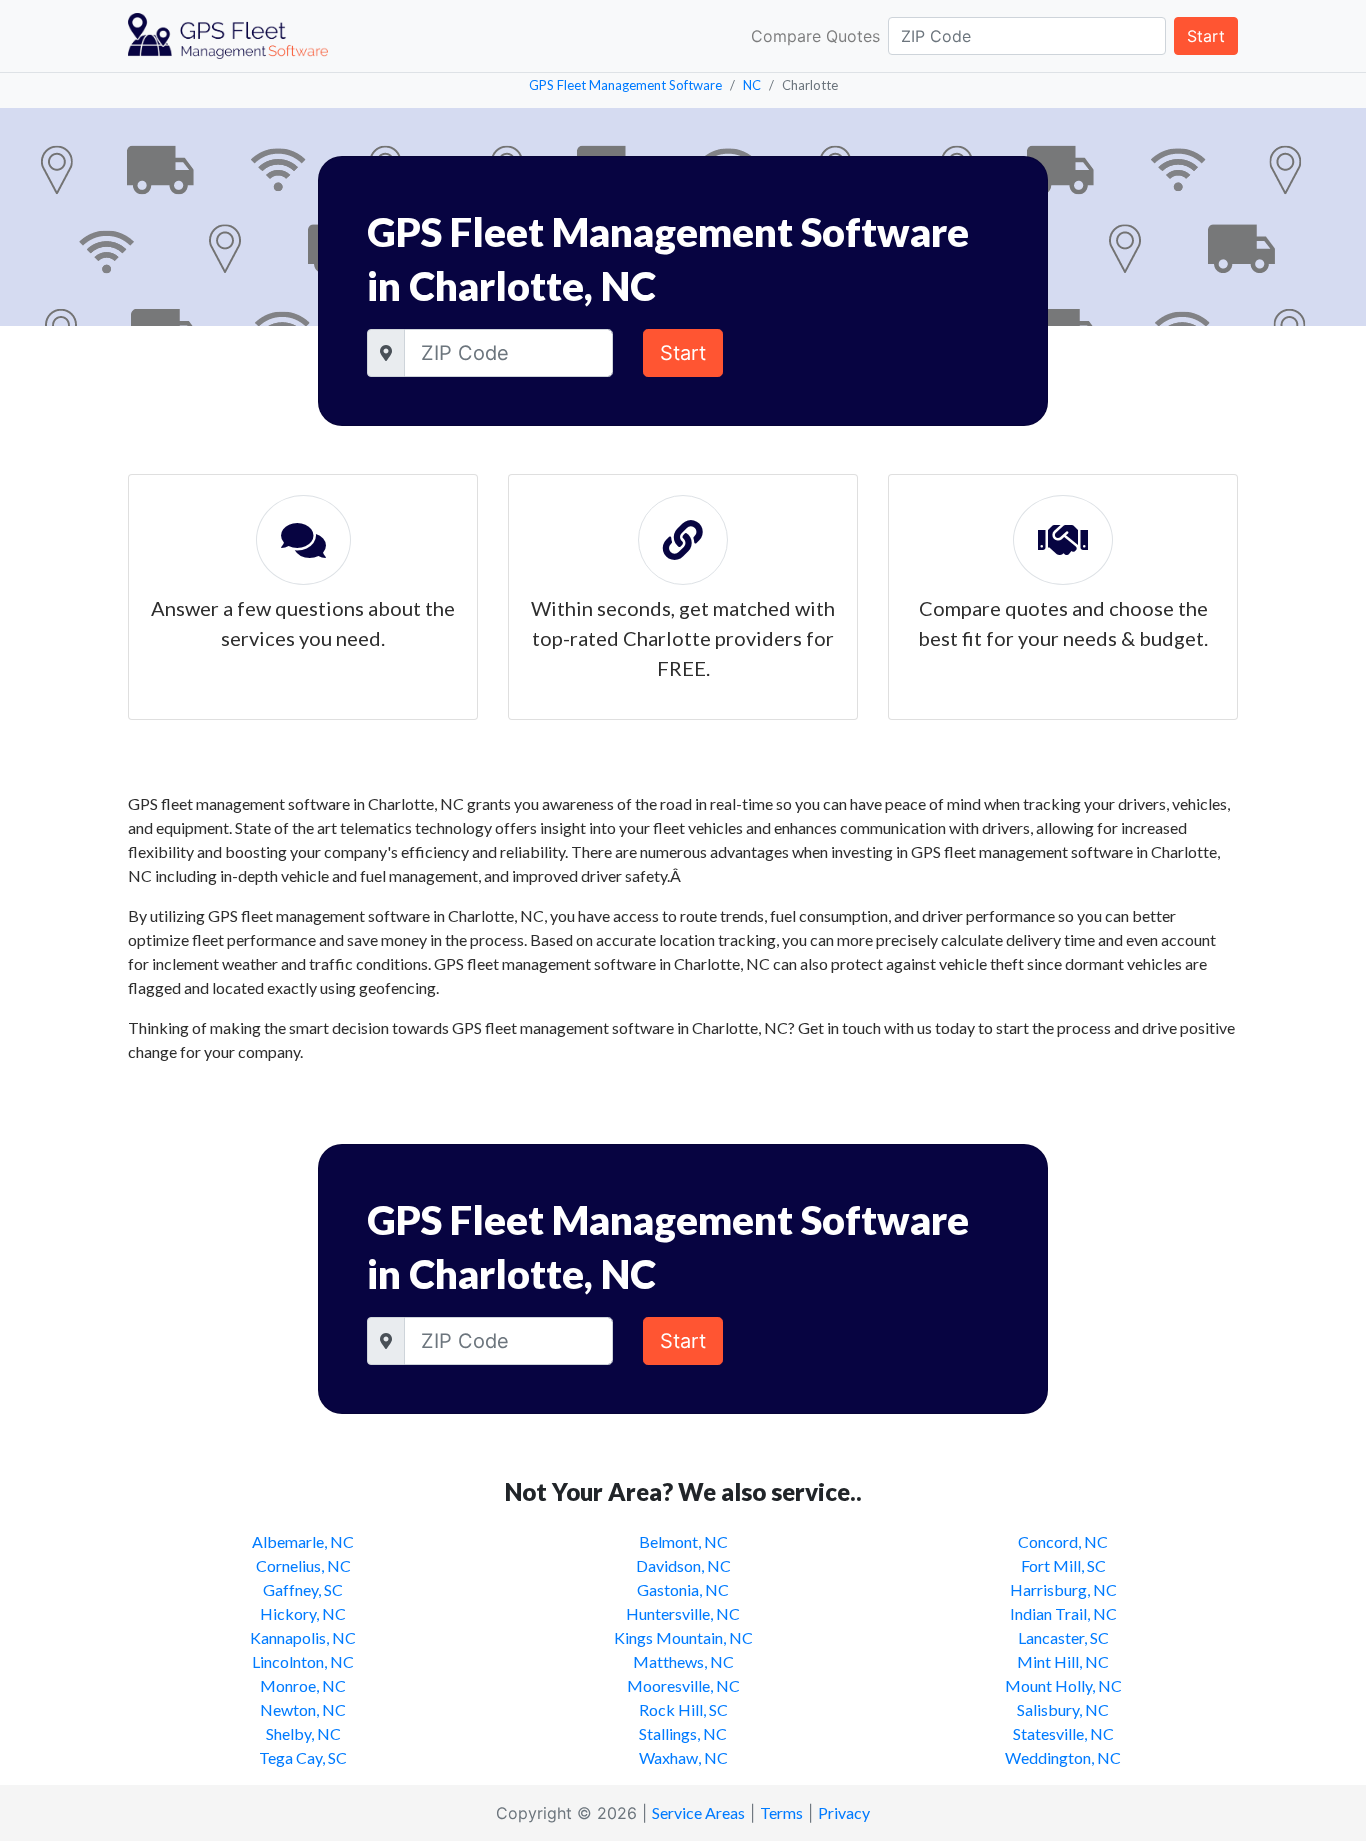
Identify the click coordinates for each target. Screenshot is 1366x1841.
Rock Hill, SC (683, 1709)
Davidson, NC (683, 1565)
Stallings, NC (683, 1733)
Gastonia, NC (683, 1589)
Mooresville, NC (683, 1685)
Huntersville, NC (683, 1613)
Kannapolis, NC (303, 1637)
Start (1206, 36)
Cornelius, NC (303, 1565)
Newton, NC (303, 1709)
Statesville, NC (1063, 1733)
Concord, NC (1063, 1541)
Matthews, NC (683, 1661)
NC (752, 85)
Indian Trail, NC (1063, 1613)
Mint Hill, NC (1063, 1661)
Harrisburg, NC (1063, 1589)
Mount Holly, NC (1063, 1685)
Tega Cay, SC (303, 1757)
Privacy (844, 1812)
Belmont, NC (683, 1541)
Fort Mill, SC (1063, 1565)
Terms (781, 1812)
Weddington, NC (1063, 1757)
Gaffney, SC (303, 1589)
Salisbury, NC (1063, 1709)
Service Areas (698, 1812)
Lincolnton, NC (303, 1661)
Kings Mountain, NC (683, 1637)
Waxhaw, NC (683, 1757)
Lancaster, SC (1063, 1637)
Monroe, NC (303, 1685)
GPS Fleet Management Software (625, 85)
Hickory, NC (303, 1613)
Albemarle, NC (303, 1541)
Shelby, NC (303, 1733)
